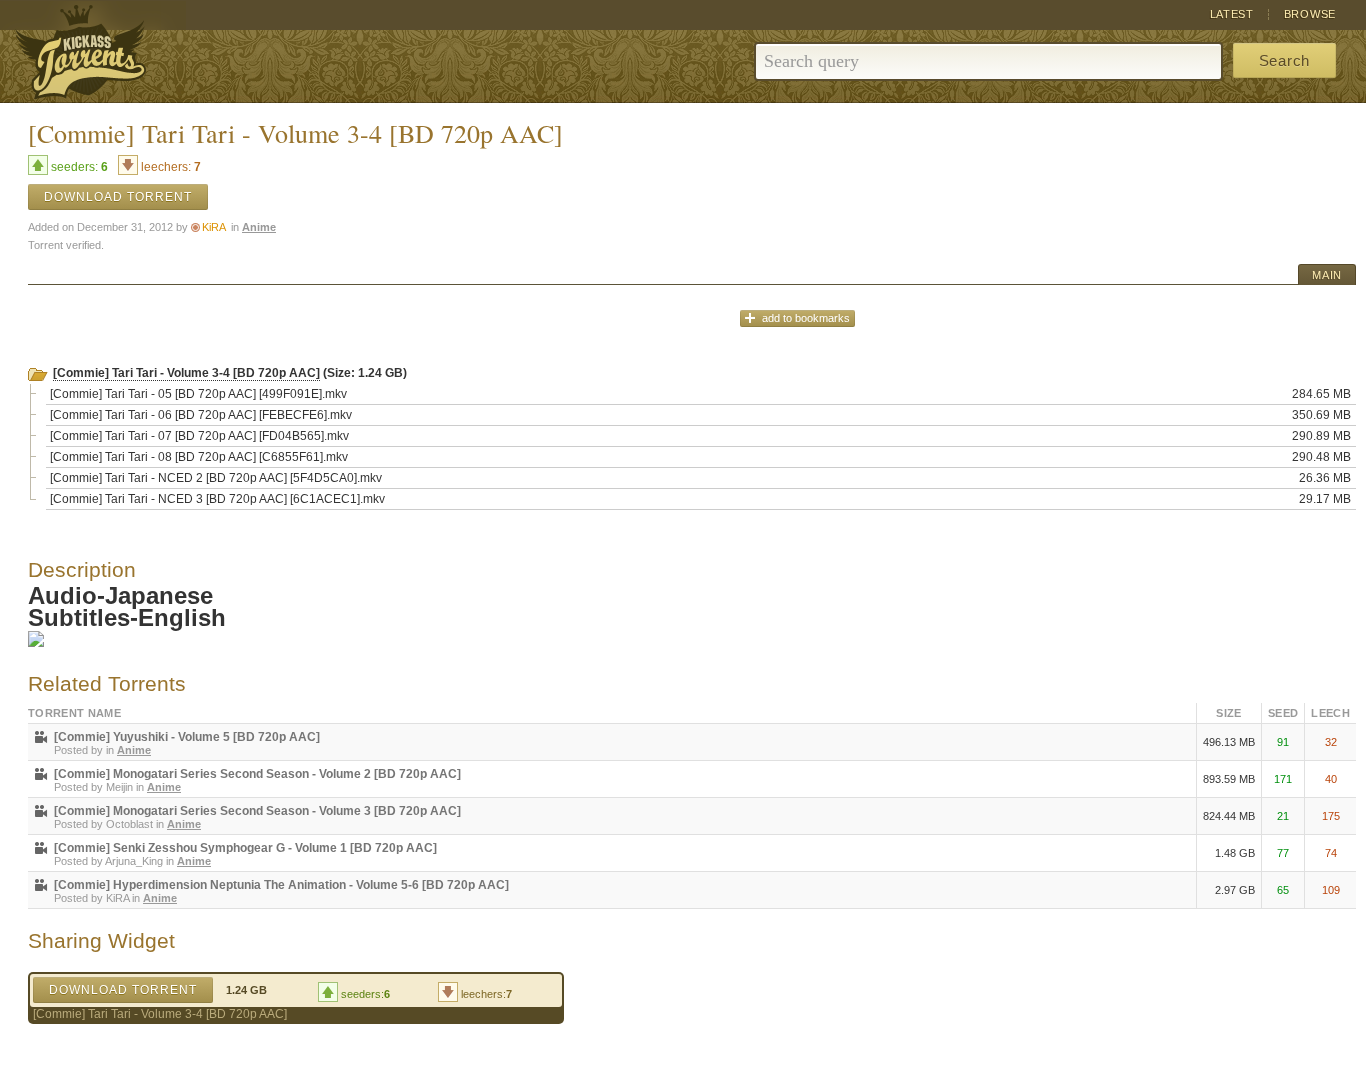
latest (1232, 14)
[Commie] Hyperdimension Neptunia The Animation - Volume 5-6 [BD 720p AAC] (281, 885)
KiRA (214, 227)
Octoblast (129, 824)
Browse (1310, 14)
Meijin (119, 787)
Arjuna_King (134, 861)
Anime (259, 227)
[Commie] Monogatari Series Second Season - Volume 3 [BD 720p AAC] (257, 811)
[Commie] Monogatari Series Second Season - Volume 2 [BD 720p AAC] (257, 774)
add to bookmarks (806, 318)
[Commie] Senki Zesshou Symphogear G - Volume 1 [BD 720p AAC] (245, 848)
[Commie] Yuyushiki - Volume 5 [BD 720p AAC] (187, 737)
